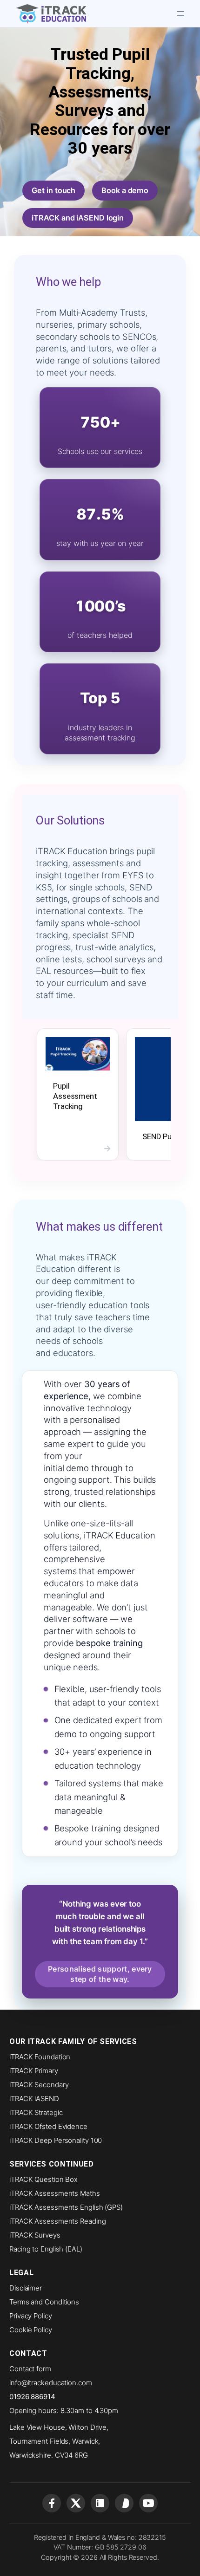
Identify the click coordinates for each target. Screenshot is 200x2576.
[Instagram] (124, 2503)
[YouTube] (148, 2503)
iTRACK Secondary (39, 2085)
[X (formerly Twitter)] (76, 2503)
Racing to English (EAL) (46, 2249)
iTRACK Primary (34, 2071)
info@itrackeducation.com (51, 2383)
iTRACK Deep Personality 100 (56, 2140)
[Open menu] (180, 13)
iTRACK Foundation (40, 2057)
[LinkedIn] (100, 2503)
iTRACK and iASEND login (78, 218)
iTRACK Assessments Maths (55, 2193)
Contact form (30, 2369)
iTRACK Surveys (35, 2235)
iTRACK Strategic (36, 2112)
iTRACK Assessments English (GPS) (66, 2207)
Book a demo (125, 190)
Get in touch (53, 190)
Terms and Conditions (44, 2302)
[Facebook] (52, 2503)
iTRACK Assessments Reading (57, 2221)
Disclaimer (26, 2288)
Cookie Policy (31, 2330)
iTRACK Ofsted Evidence (48, 2126)
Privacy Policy (31, 2316)
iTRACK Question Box (43, 2179)
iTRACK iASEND (34, 2099)
